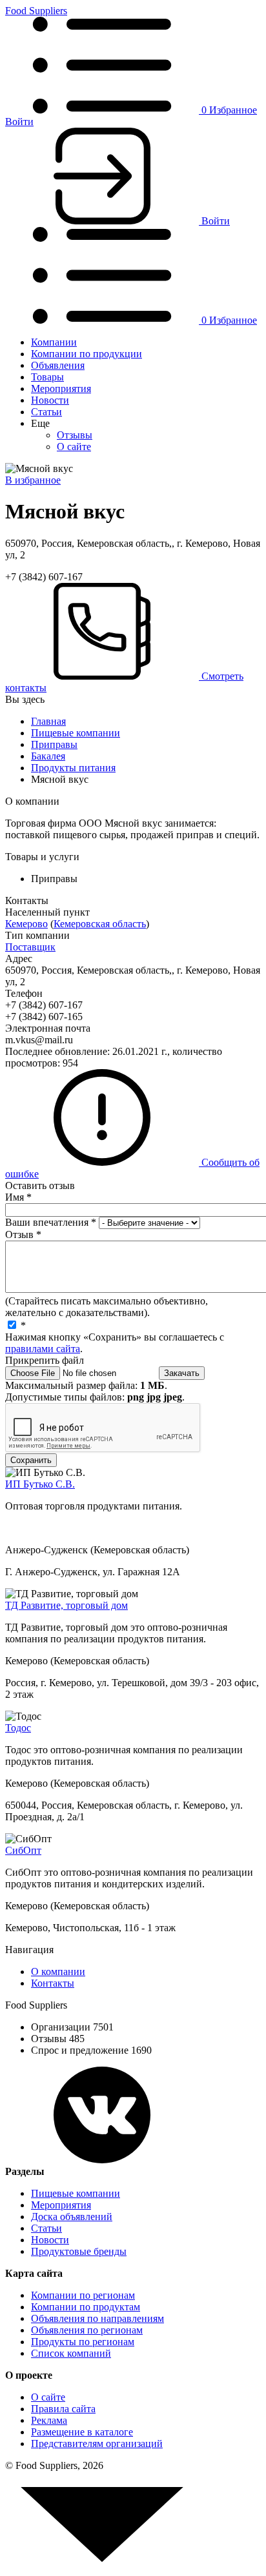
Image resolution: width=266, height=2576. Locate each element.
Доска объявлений (72, 2217)
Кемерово (26, 924)
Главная (48, 721)
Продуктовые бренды (79, 2251)
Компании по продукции (87, 354)
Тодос (18, 1728)
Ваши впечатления (51, 1222)
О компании (58, 1971)
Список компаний (71, 2353)
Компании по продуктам (86, 2307)
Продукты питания (73, 768)
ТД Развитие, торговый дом (66, 1605)
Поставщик (30, 947)
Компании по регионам (83, 2295)
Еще (40, 423)
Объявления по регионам (87, 2330)
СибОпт (23, 1850)
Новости (50, 400)
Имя (18, 1197)
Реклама (49, 2420)
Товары (47, 377)
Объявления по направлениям (97, 2318)
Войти (19, 122)
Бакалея (48, 756)
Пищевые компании (76, 733)
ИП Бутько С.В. (40, 1484)
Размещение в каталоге (82, 2432)
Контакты (53, 1983)
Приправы (54, 744)
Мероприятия (61, 388)
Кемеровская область (100, 924)
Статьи (46, 412)
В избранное (33, 480)
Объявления (58, 365)
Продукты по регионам (83, 2342)
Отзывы (75, 435)
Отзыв (23, 1234)
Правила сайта (63, 2409)
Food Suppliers (36, 11)
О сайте (74, 447)
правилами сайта (43, 1349)
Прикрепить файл (45, 1360)
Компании (54, 342)
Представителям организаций (97, 2443)
